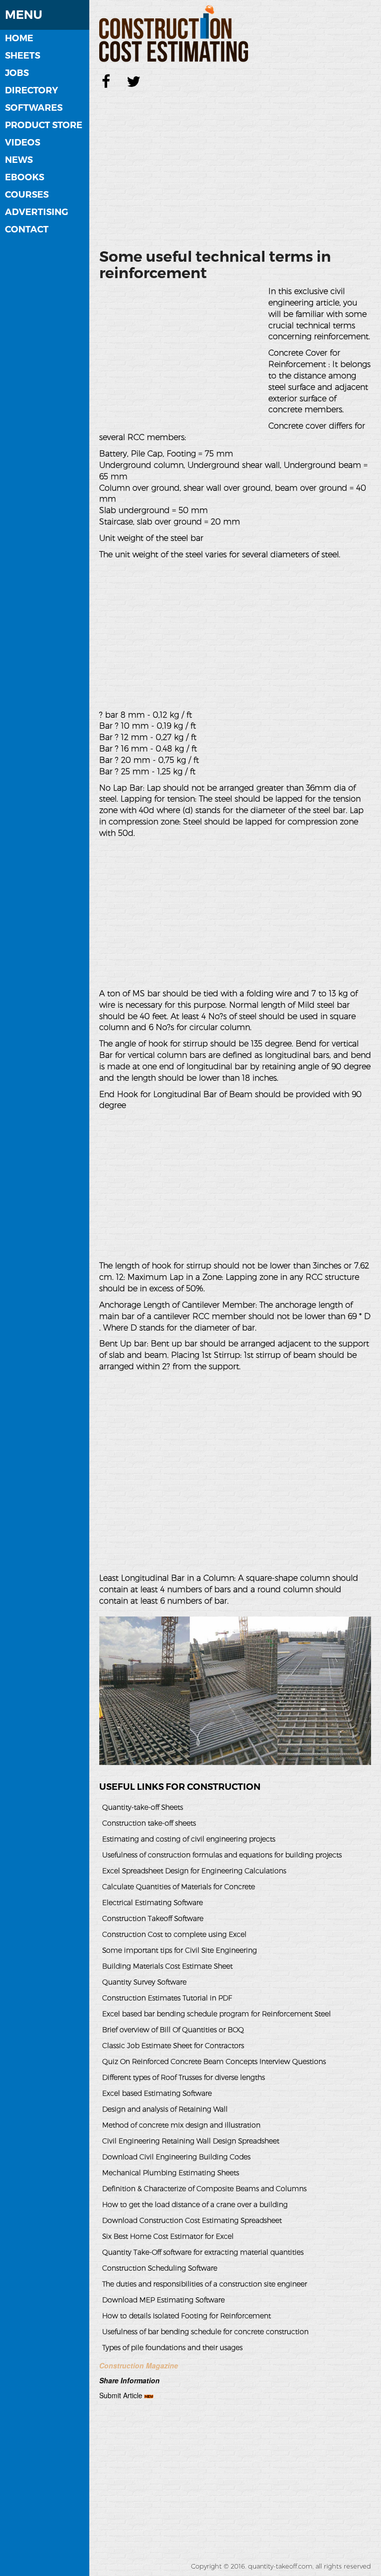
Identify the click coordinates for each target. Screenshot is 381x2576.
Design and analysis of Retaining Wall (165, 2109)
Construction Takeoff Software (153, 1918)
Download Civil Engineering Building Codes (176, 2157)
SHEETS (23, 56)
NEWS (19, 160)
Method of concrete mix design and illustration (181, 2125)
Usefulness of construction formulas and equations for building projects (222, 1855)
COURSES (27, 195)
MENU (24, 15)
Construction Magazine (139, 2365)
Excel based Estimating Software (157, 2093)
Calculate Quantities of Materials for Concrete (179, 1887)
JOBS (17, 73)
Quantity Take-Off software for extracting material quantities (203, 2252)
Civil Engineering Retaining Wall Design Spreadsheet (191, 2141)
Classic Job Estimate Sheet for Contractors (173, 2046)
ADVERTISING (36, 212)
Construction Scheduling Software (160, 2268)
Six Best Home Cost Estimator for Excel (168, 2236)
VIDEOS (23, 143)
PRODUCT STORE (44, 125)
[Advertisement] (235, 166)
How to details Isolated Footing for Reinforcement (187, 2316)
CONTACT (27, 229)
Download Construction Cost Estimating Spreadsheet (192, 2220)
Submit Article (121, 2395)
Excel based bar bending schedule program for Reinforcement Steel (217, 2014)
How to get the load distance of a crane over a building (195, 2205)
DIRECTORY (32, 90)
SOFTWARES (34, 108)
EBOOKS (25, 177)
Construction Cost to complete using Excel (174, 1934)
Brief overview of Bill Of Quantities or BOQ (173, 2030)
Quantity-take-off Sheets (143, 1807)
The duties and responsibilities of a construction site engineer (205, 2284)
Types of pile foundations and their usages (172, 2348)
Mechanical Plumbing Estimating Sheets (171, 2173)
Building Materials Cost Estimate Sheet (167, 1966)
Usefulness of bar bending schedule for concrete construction (205, 2332)
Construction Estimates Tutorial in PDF (167, 1998)
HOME (19, 38)
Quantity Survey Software (144, 1982)
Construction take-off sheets (149, 1823)
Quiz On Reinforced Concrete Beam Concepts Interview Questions (214, 2061)
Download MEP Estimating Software (163, 2300)
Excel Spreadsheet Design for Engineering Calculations (194, 1871)
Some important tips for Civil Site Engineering (180, 1950)
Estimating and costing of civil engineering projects (189, 1839)
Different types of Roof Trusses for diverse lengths (184, 2077)
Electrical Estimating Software (153, 1903)
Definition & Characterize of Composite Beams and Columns (204, 2189)
